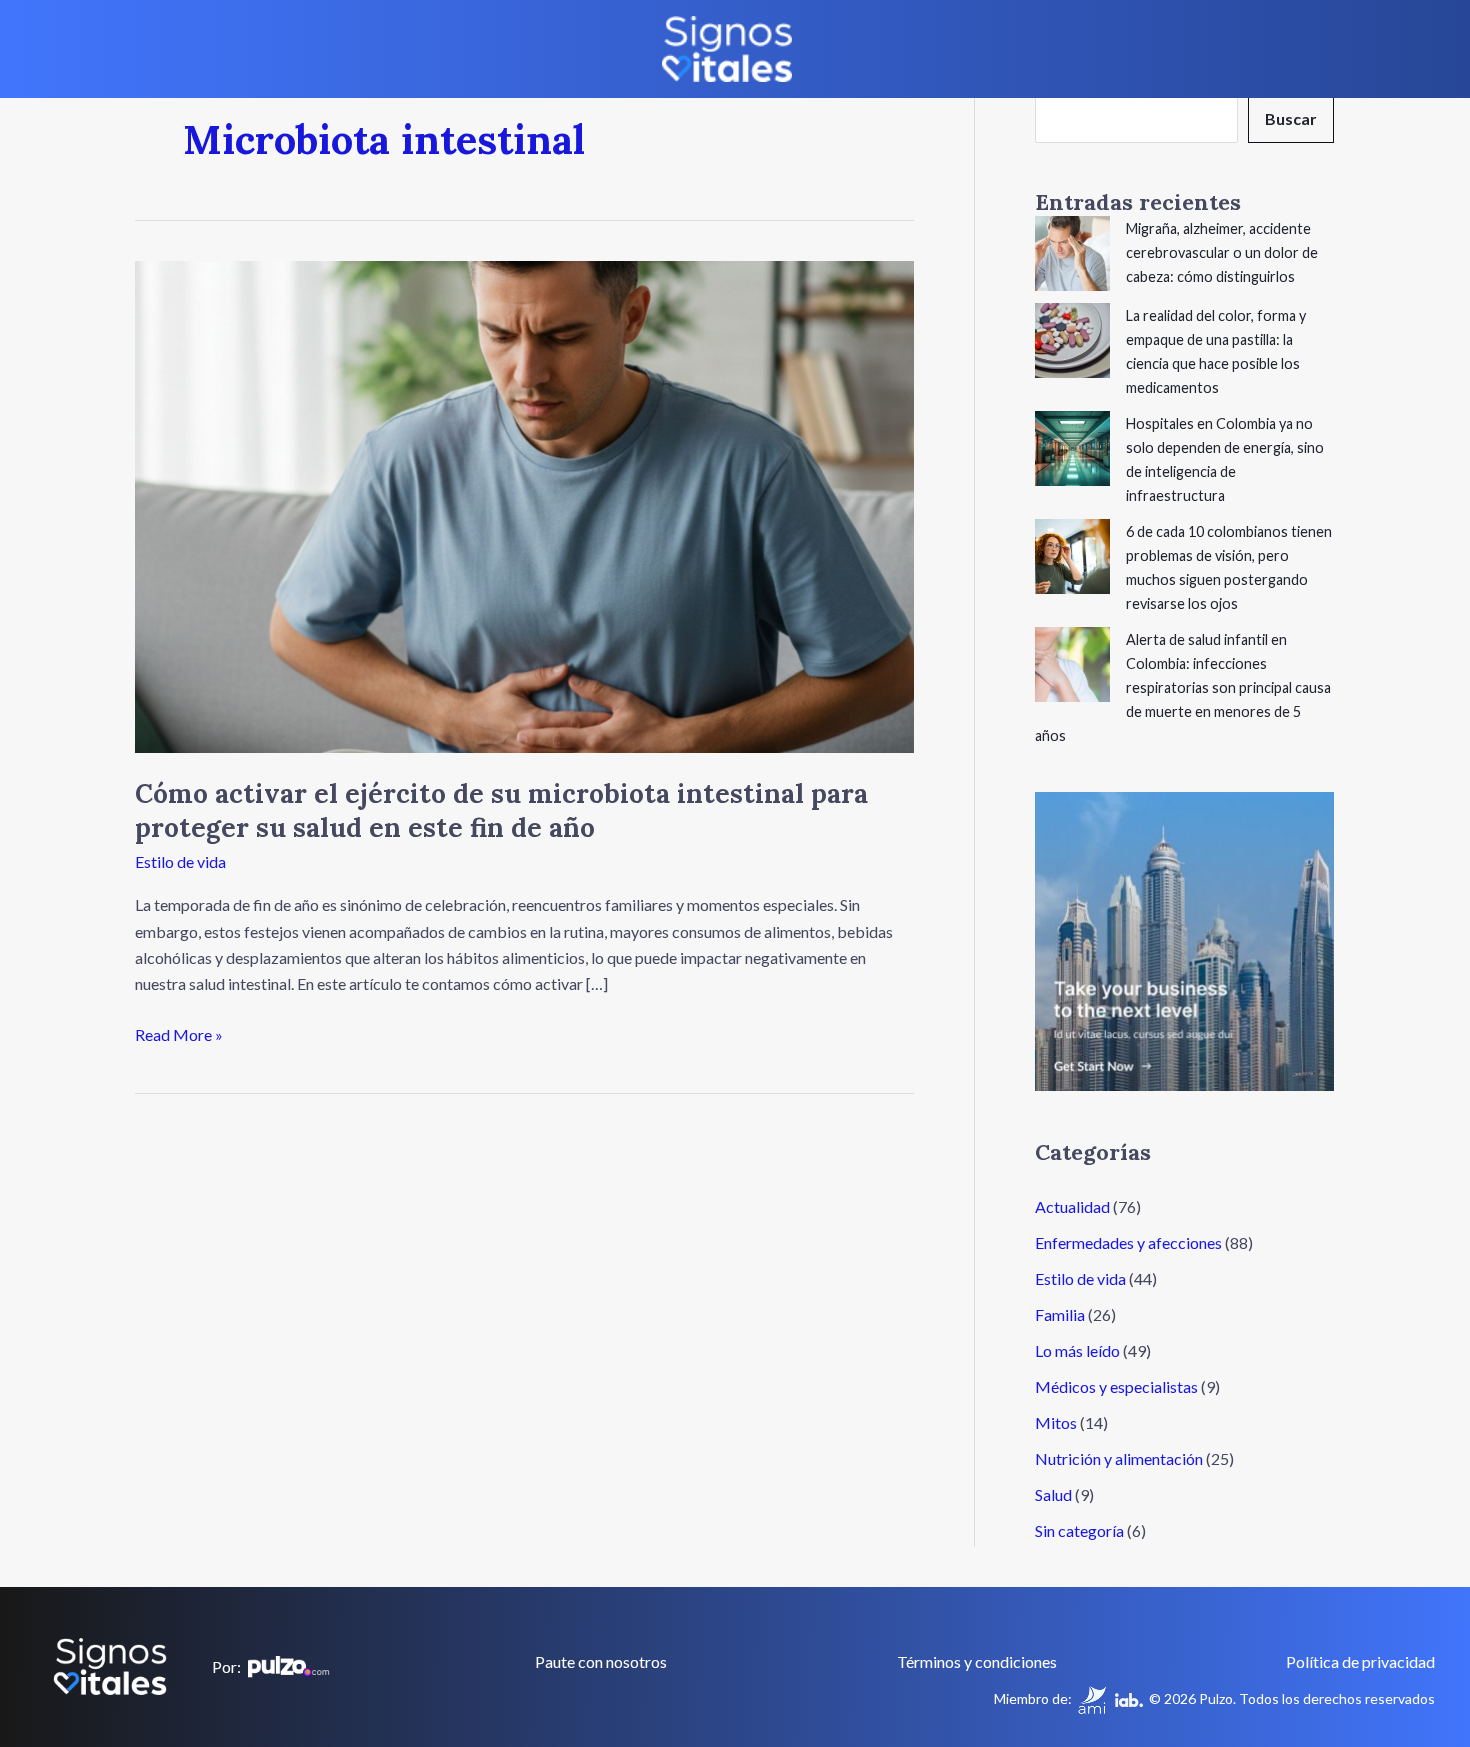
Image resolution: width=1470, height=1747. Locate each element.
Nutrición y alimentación (1119, 1458)
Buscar (1291, 118)
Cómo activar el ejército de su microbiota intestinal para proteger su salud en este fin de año (501, 810)
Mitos (1056, 1422)
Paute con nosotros (601, 1661)
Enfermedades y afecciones (1128, 1242)
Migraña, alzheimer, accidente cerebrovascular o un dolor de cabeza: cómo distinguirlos (1222, 252)
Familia (1060, 1314)
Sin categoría (1079, 1530)
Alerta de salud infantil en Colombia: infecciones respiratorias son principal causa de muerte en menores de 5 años (1183, 687)
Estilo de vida (180, 861)
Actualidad (1072, 1206)
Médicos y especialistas (1116, 1386)
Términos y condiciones (977, 1661)
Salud (1053, 1494)
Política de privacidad (1360, 1661)
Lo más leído (1077, 1350)
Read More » (179, 1033)
